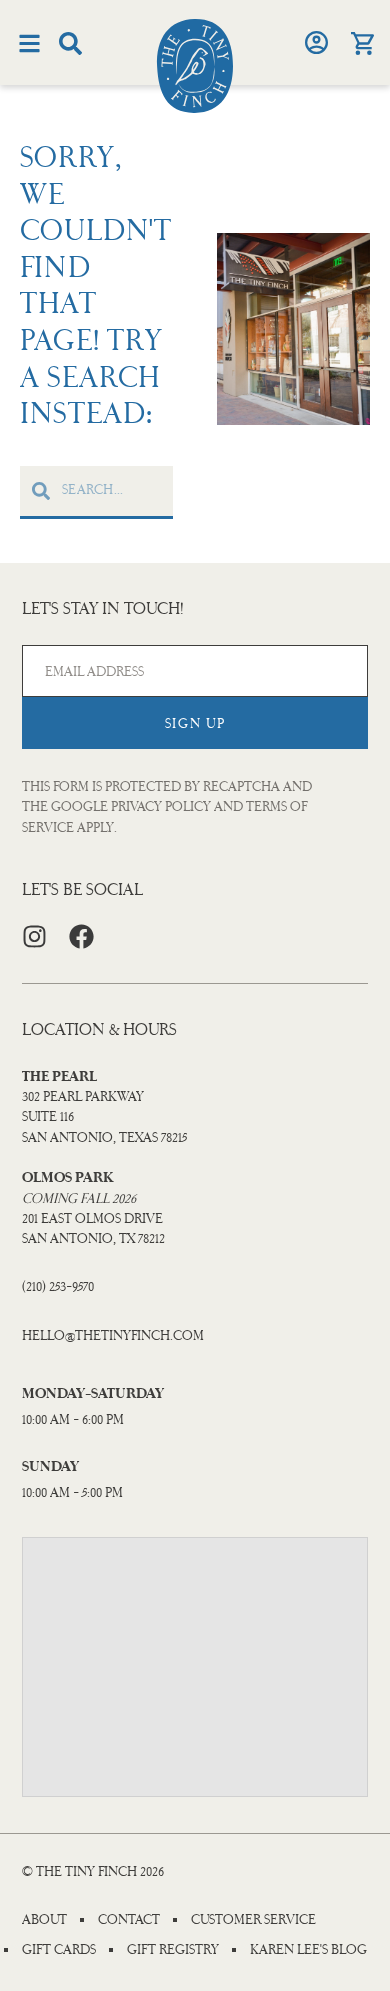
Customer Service (253, 1920)
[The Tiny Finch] (195, 66)
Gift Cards (59, 1950)
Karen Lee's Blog (308, 1950)
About (44, 1920)
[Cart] (362, 43)
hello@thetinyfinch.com (113, 1335)
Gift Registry (173, 1950)
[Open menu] (29, 43)
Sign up (195, 723)
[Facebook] (81, 936)
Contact (129, 1920)
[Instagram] (34, 936)
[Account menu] (316, 42)
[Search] (70, 43)
